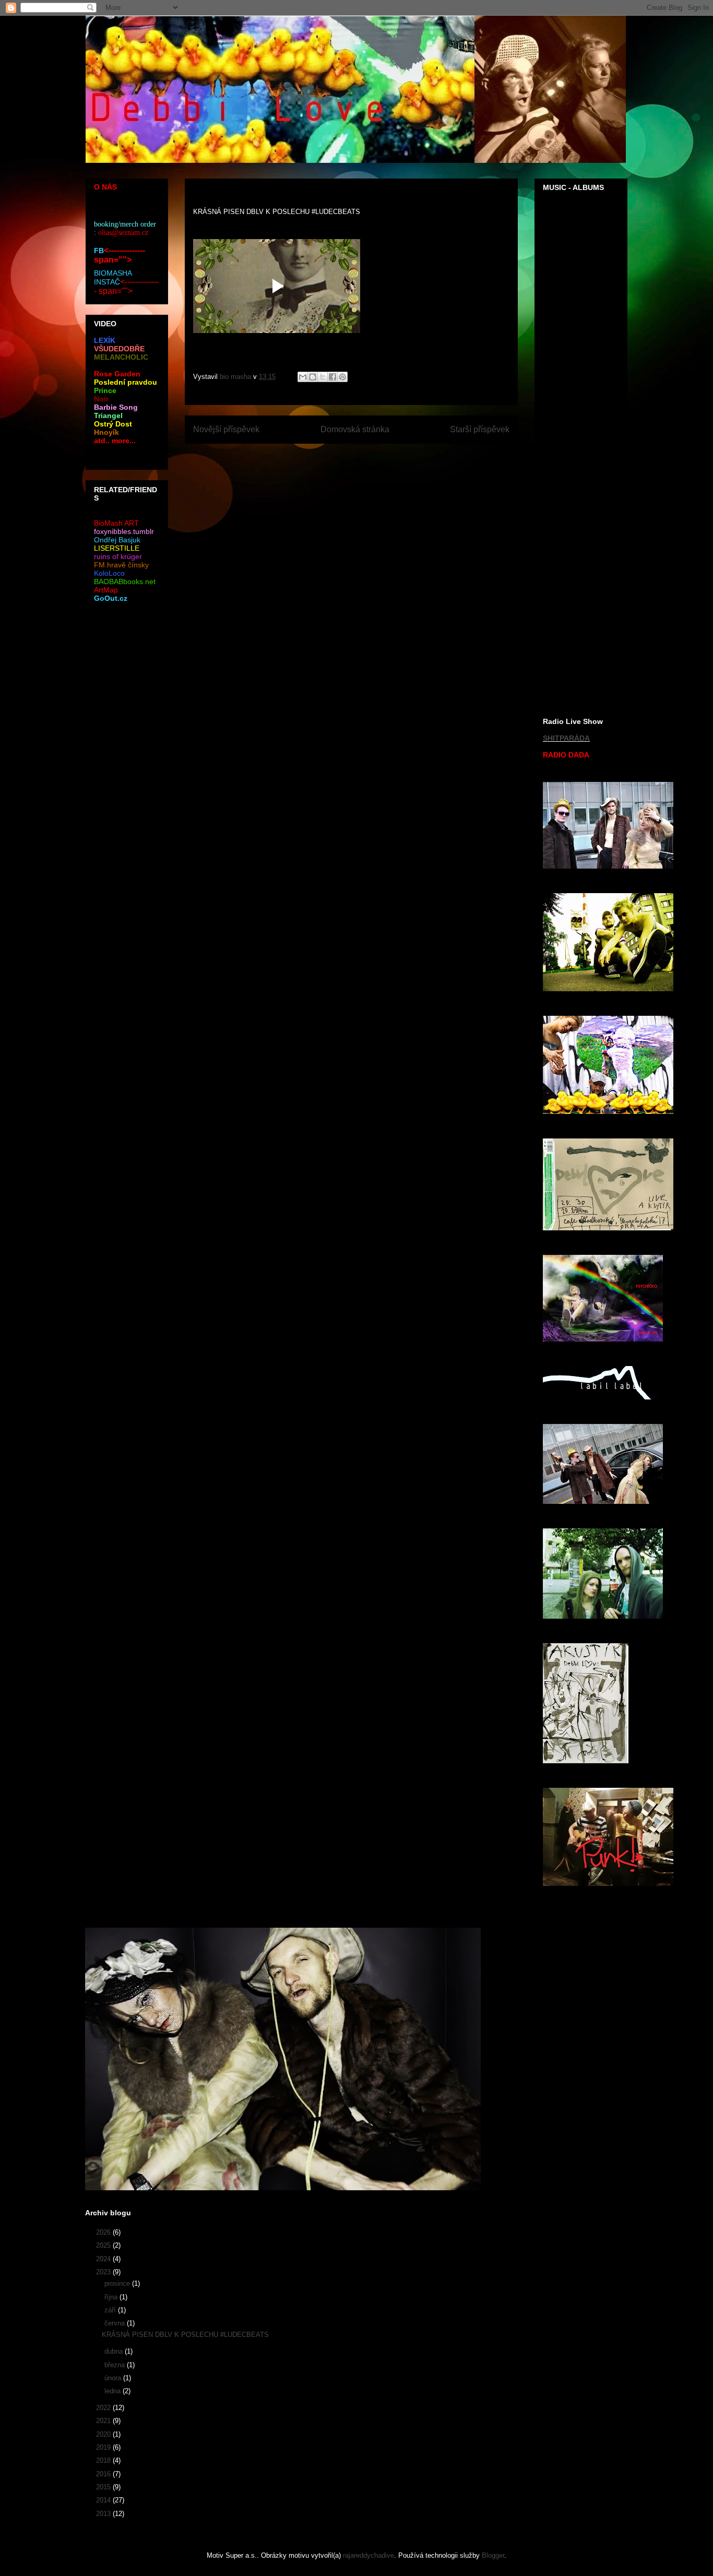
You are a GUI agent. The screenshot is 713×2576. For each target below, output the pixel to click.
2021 (104, 2421)
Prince (105, 390)
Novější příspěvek (226, 429)
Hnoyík (106, 432)
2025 (104, 2245)
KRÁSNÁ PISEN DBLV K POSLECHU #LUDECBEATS (185, 2335)
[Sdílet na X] (323, 377)
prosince (118, 2283)
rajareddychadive (369, 2555)
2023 (104, 2272)
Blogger (493, 2555)
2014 (104, 2500)
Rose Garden (117, 374)
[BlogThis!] (313, 377)
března (116, 2365)
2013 (104, 2514)
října (112, 2297)
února (114, 2378)
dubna (115, 2351)
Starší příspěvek (480, 429)
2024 (104, 2259)
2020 (104, 2434)
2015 (104, 2487)
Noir (101, 399)
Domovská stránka (355, 429)
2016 (104, 2474)
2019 (104, 2447)
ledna (114, 2391)
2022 (104, 2408)
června (116, 2323)
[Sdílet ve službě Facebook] (332, 377)
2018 (104, 2460)
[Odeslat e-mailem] (303, 377)
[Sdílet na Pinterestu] (342, 377)
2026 (104, 2232)
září (111, 2310)
